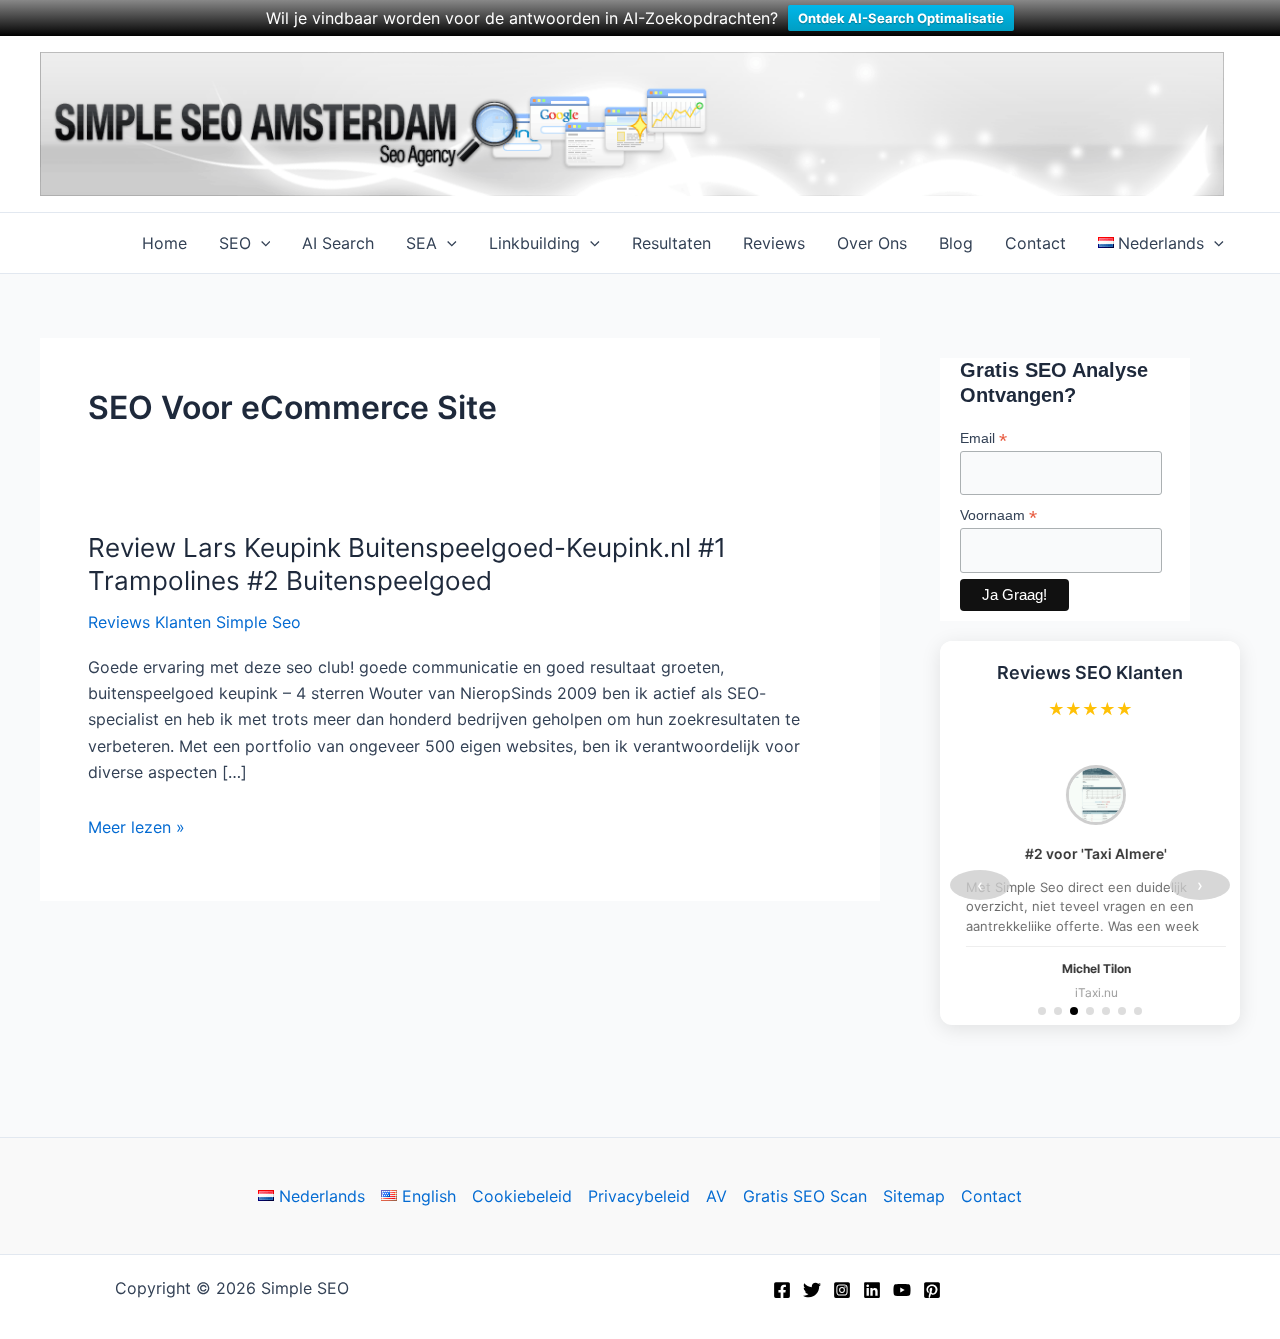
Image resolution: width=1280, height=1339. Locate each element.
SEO (235, 243)
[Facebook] (782, 1290)
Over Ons (872, 243)
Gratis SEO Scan (805, 1196)
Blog (956, 243)
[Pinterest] (932, 1290)
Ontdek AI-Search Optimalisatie (901, 18)
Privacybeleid (639, 1196)
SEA (421, 243)
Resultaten (671, 243)
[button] (261, 243)
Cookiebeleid (522, 1196)
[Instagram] (842, 1290)
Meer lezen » (136, 828)
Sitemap (914, 1196)
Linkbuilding (534, 243)
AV (716, 1196)
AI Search (338, 243)
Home (164, 243)
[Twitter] (812, 1290)
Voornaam (998, 515)
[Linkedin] (872, 1290)
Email (983, 438)
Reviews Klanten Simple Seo (194, 622)
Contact (1035, 243)
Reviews (774, 243)
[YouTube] (902, 1290)
